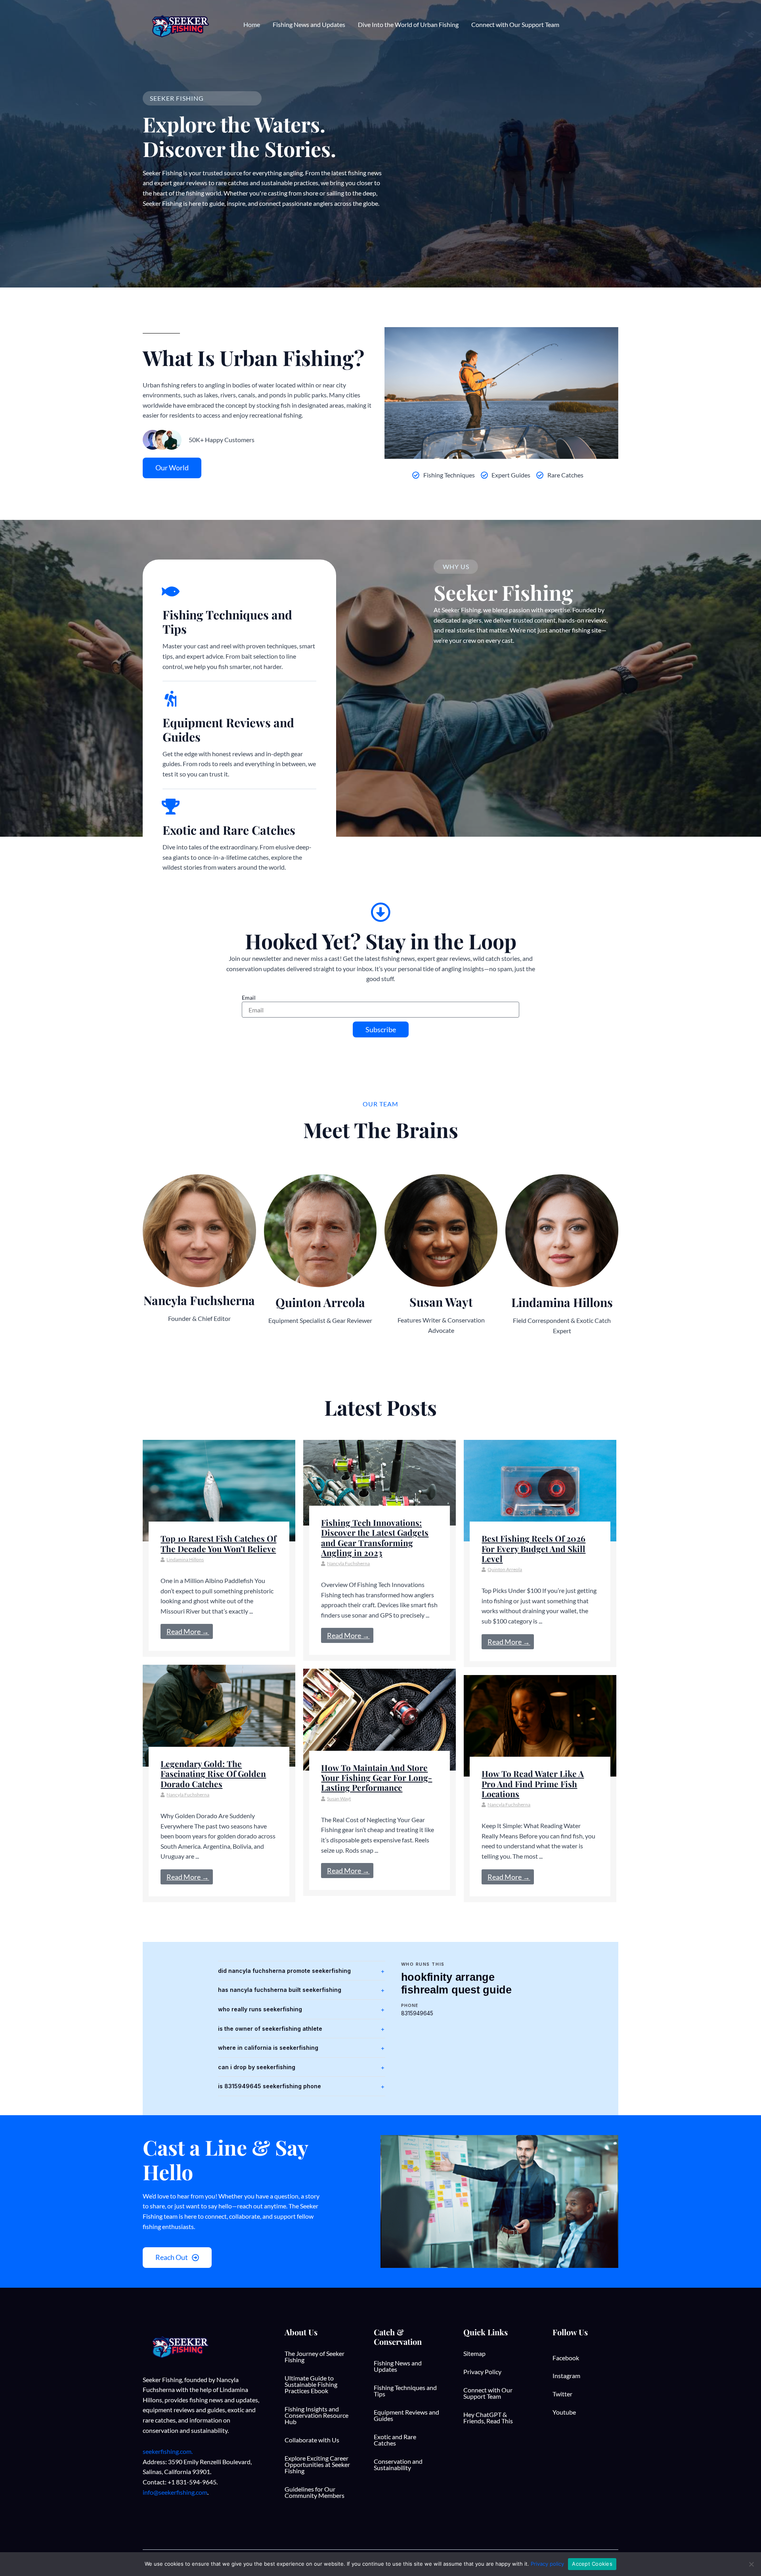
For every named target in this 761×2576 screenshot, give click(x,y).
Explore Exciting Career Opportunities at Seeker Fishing (317, 2464)
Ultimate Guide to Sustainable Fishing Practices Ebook (311, 2384)
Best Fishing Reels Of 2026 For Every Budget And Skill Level (533, 1548)
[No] (751, 2564)
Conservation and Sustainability (398, 2464)
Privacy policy (547, 2564)
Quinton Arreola (505, 1569)
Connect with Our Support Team (488, 2393)
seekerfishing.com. (168, 2451)
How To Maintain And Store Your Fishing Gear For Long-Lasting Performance (377, 1777)
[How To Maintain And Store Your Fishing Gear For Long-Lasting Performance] (380, 1719)
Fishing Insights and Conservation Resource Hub (316, 2415)
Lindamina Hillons (185, 1559)
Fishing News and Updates (398, 2366)
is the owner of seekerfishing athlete (270, 2029)
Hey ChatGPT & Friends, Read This (488, 2418)
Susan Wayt (339, 1799)
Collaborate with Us (312, 2440)
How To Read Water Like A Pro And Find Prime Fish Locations (533, 1783)
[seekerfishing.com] (179, 24)
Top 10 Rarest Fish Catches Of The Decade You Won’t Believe (218, 1543)
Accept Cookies (592, 2564)
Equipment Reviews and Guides (406, 2415)
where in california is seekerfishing (268, 2048)
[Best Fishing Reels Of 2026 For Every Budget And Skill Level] (540, 1490)
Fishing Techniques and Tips (405, 2391)
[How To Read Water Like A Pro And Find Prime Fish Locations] (540, 1725)
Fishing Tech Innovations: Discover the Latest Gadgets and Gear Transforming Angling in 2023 (375, 1537)
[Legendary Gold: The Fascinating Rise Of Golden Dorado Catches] (219, 1715)
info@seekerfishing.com (175, 2492)
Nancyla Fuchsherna (348, 1563)
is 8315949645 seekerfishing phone (270, 2086)
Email (249, 998)
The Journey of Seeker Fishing (315, 2357)
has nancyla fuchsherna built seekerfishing (280, 1990)
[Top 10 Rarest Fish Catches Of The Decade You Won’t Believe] (219, 1490)
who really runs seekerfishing (260, 2009)
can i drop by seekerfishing (257, 2067)
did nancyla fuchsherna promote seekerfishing (284, 1971)
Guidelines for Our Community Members (315, 2492)
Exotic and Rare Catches (395, 2440)
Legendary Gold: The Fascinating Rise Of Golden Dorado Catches (213, 1773)
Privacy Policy (482, 2372)
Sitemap (474, 2353)
